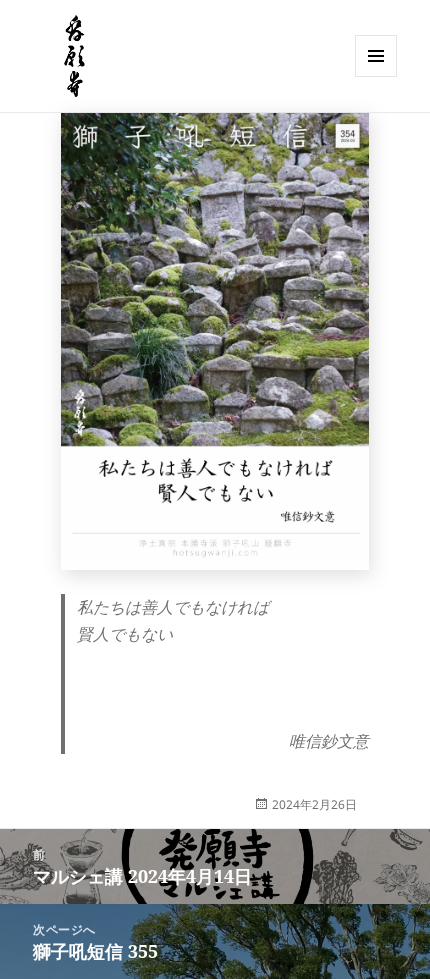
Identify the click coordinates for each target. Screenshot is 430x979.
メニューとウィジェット (376, 76)
